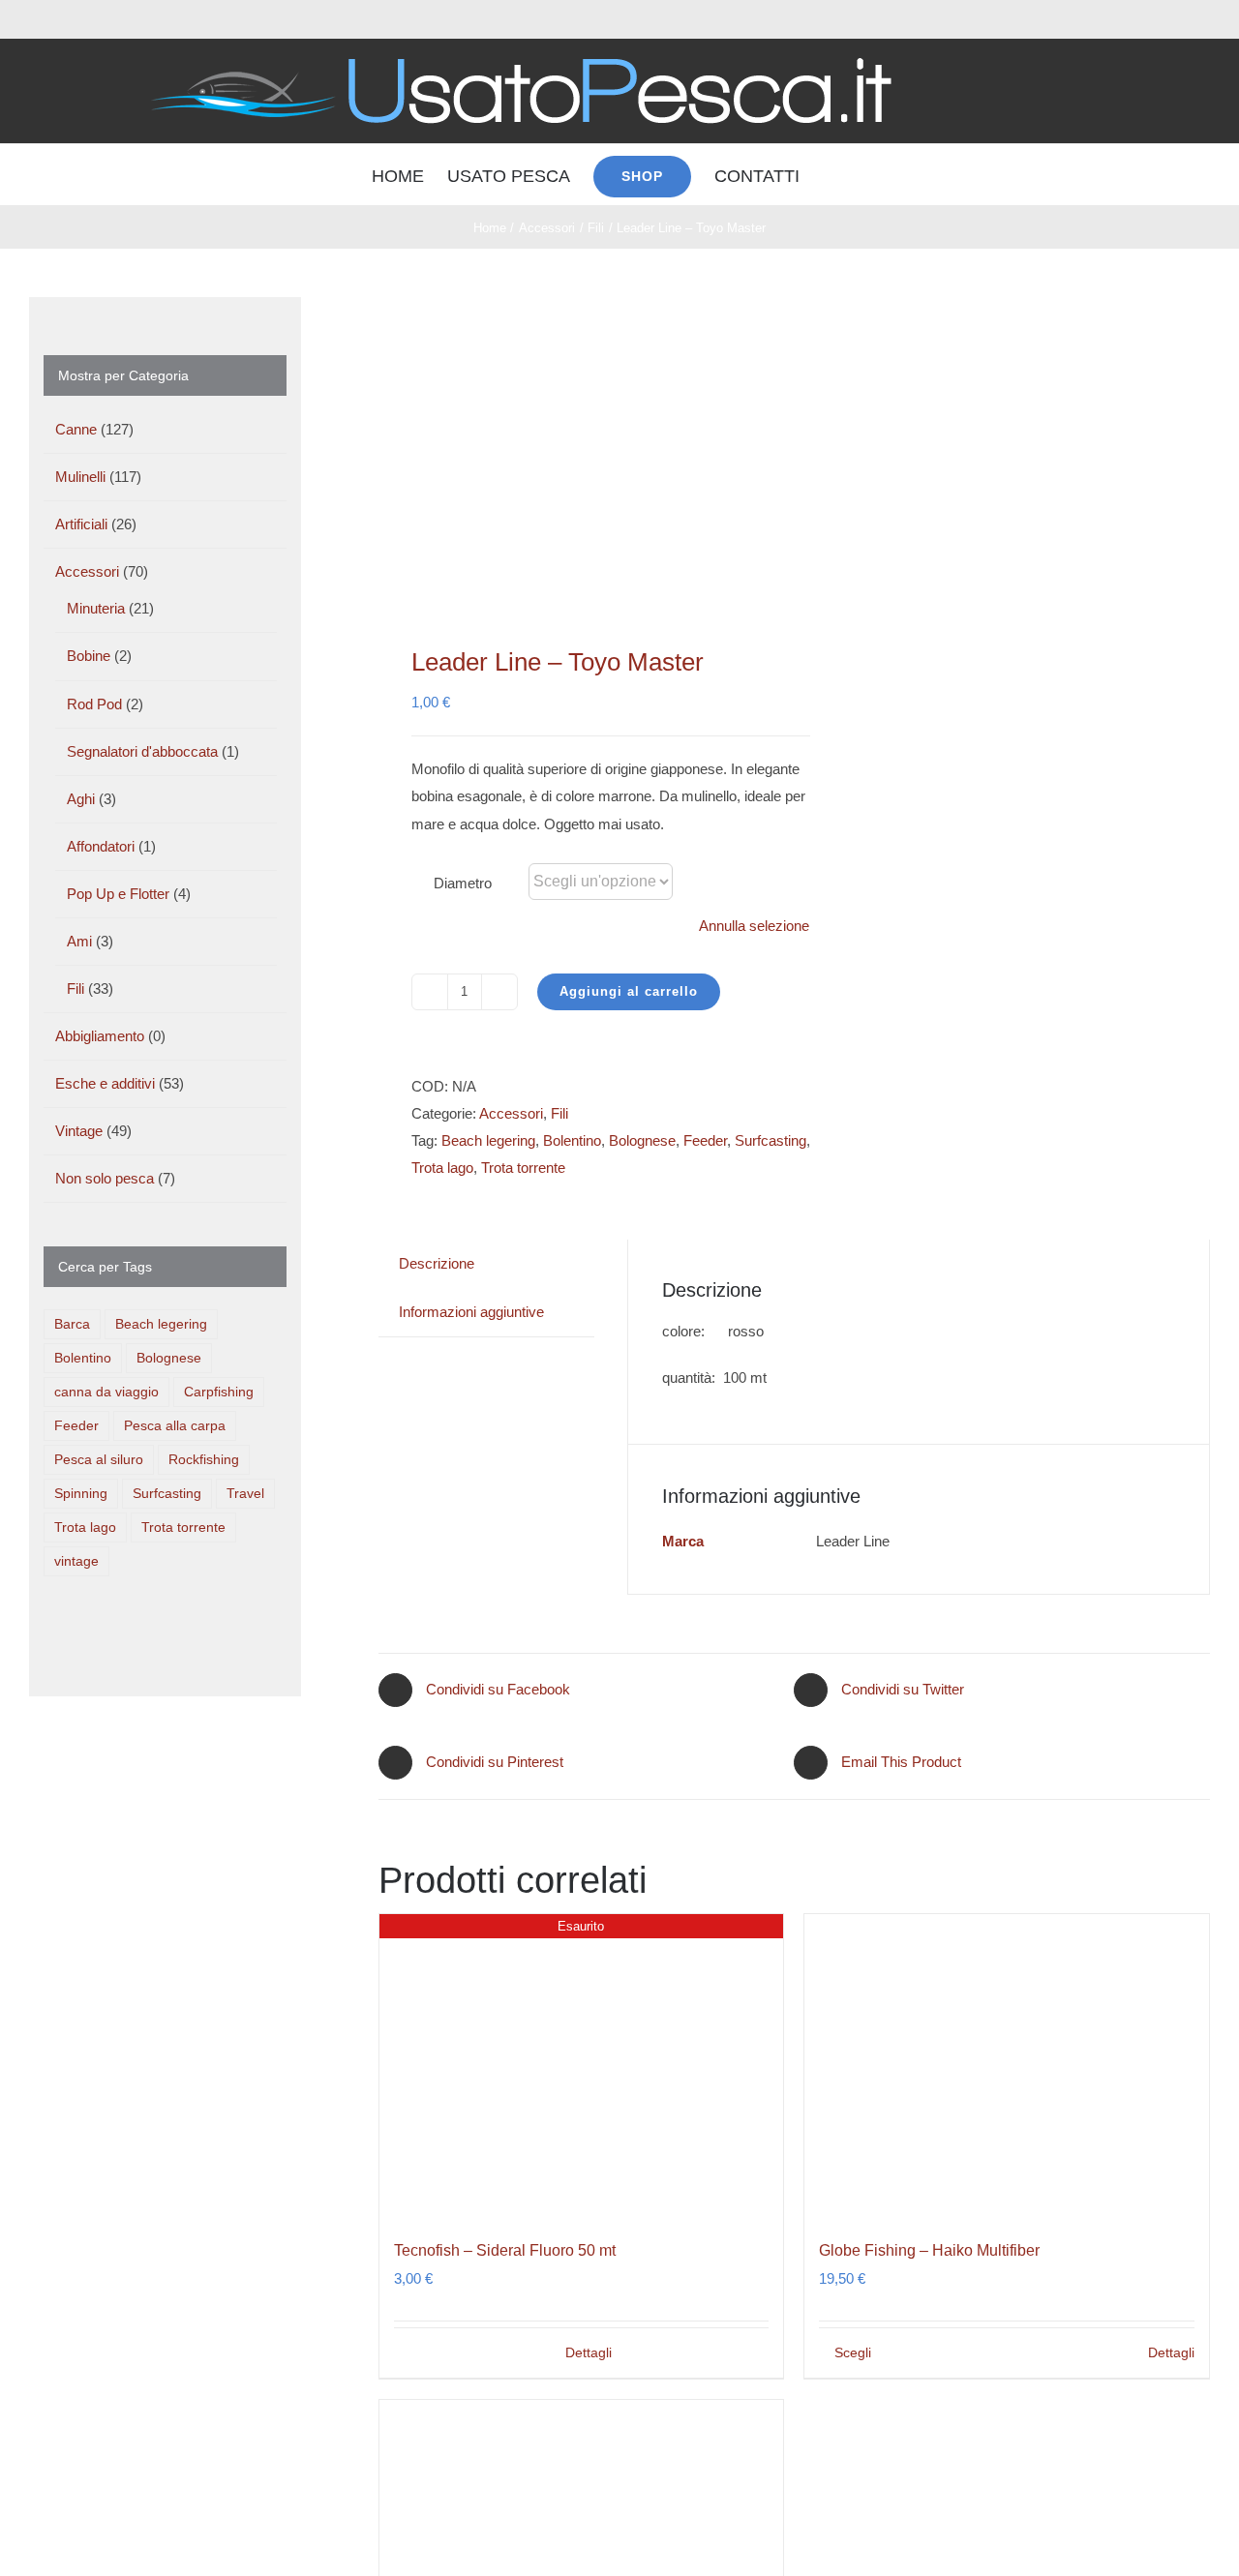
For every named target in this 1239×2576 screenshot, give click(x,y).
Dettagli (589, 2352)
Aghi (81, 799)
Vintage (79, 1131)
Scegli (853, 2352)
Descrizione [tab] (437, 1263)
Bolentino (572, 1140)
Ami (79, 941)
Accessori (511, 1113)
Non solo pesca (105, 1178)
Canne (76, 429)
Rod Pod (94, 704)
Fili (559, 1113)
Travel (245, 1494)
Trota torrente (523, 1168)
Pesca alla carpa (175, 1426)
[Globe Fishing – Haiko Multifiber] (1007, 2066)
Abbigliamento (100, 1036)
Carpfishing (219, 1392)
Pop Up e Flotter (118, 894)
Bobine (89, 656)
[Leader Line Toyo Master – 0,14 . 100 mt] (578, 447)
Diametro (463, 883)
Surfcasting (771, 1140)
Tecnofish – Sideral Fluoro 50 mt (505, 2250)
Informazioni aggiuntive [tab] (471, 1312)
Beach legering (488, 1140)
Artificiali (81, 524)
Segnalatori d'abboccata (142, 751)
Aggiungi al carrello (629, 991)
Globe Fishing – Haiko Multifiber (929, 2250)
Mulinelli (80, 477)
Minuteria (96, 608)
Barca (72, 1324)
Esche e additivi (105, 1083)
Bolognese (642, 1140)
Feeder (705, 1140)
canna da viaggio (106, 1392)
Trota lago (442, 1168)
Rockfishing (204, 1460)
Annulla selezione (754, 926)
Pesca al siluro (99, 1460)
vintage (76, 1561)
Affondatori (101, 846)
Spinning (81, 1494)
